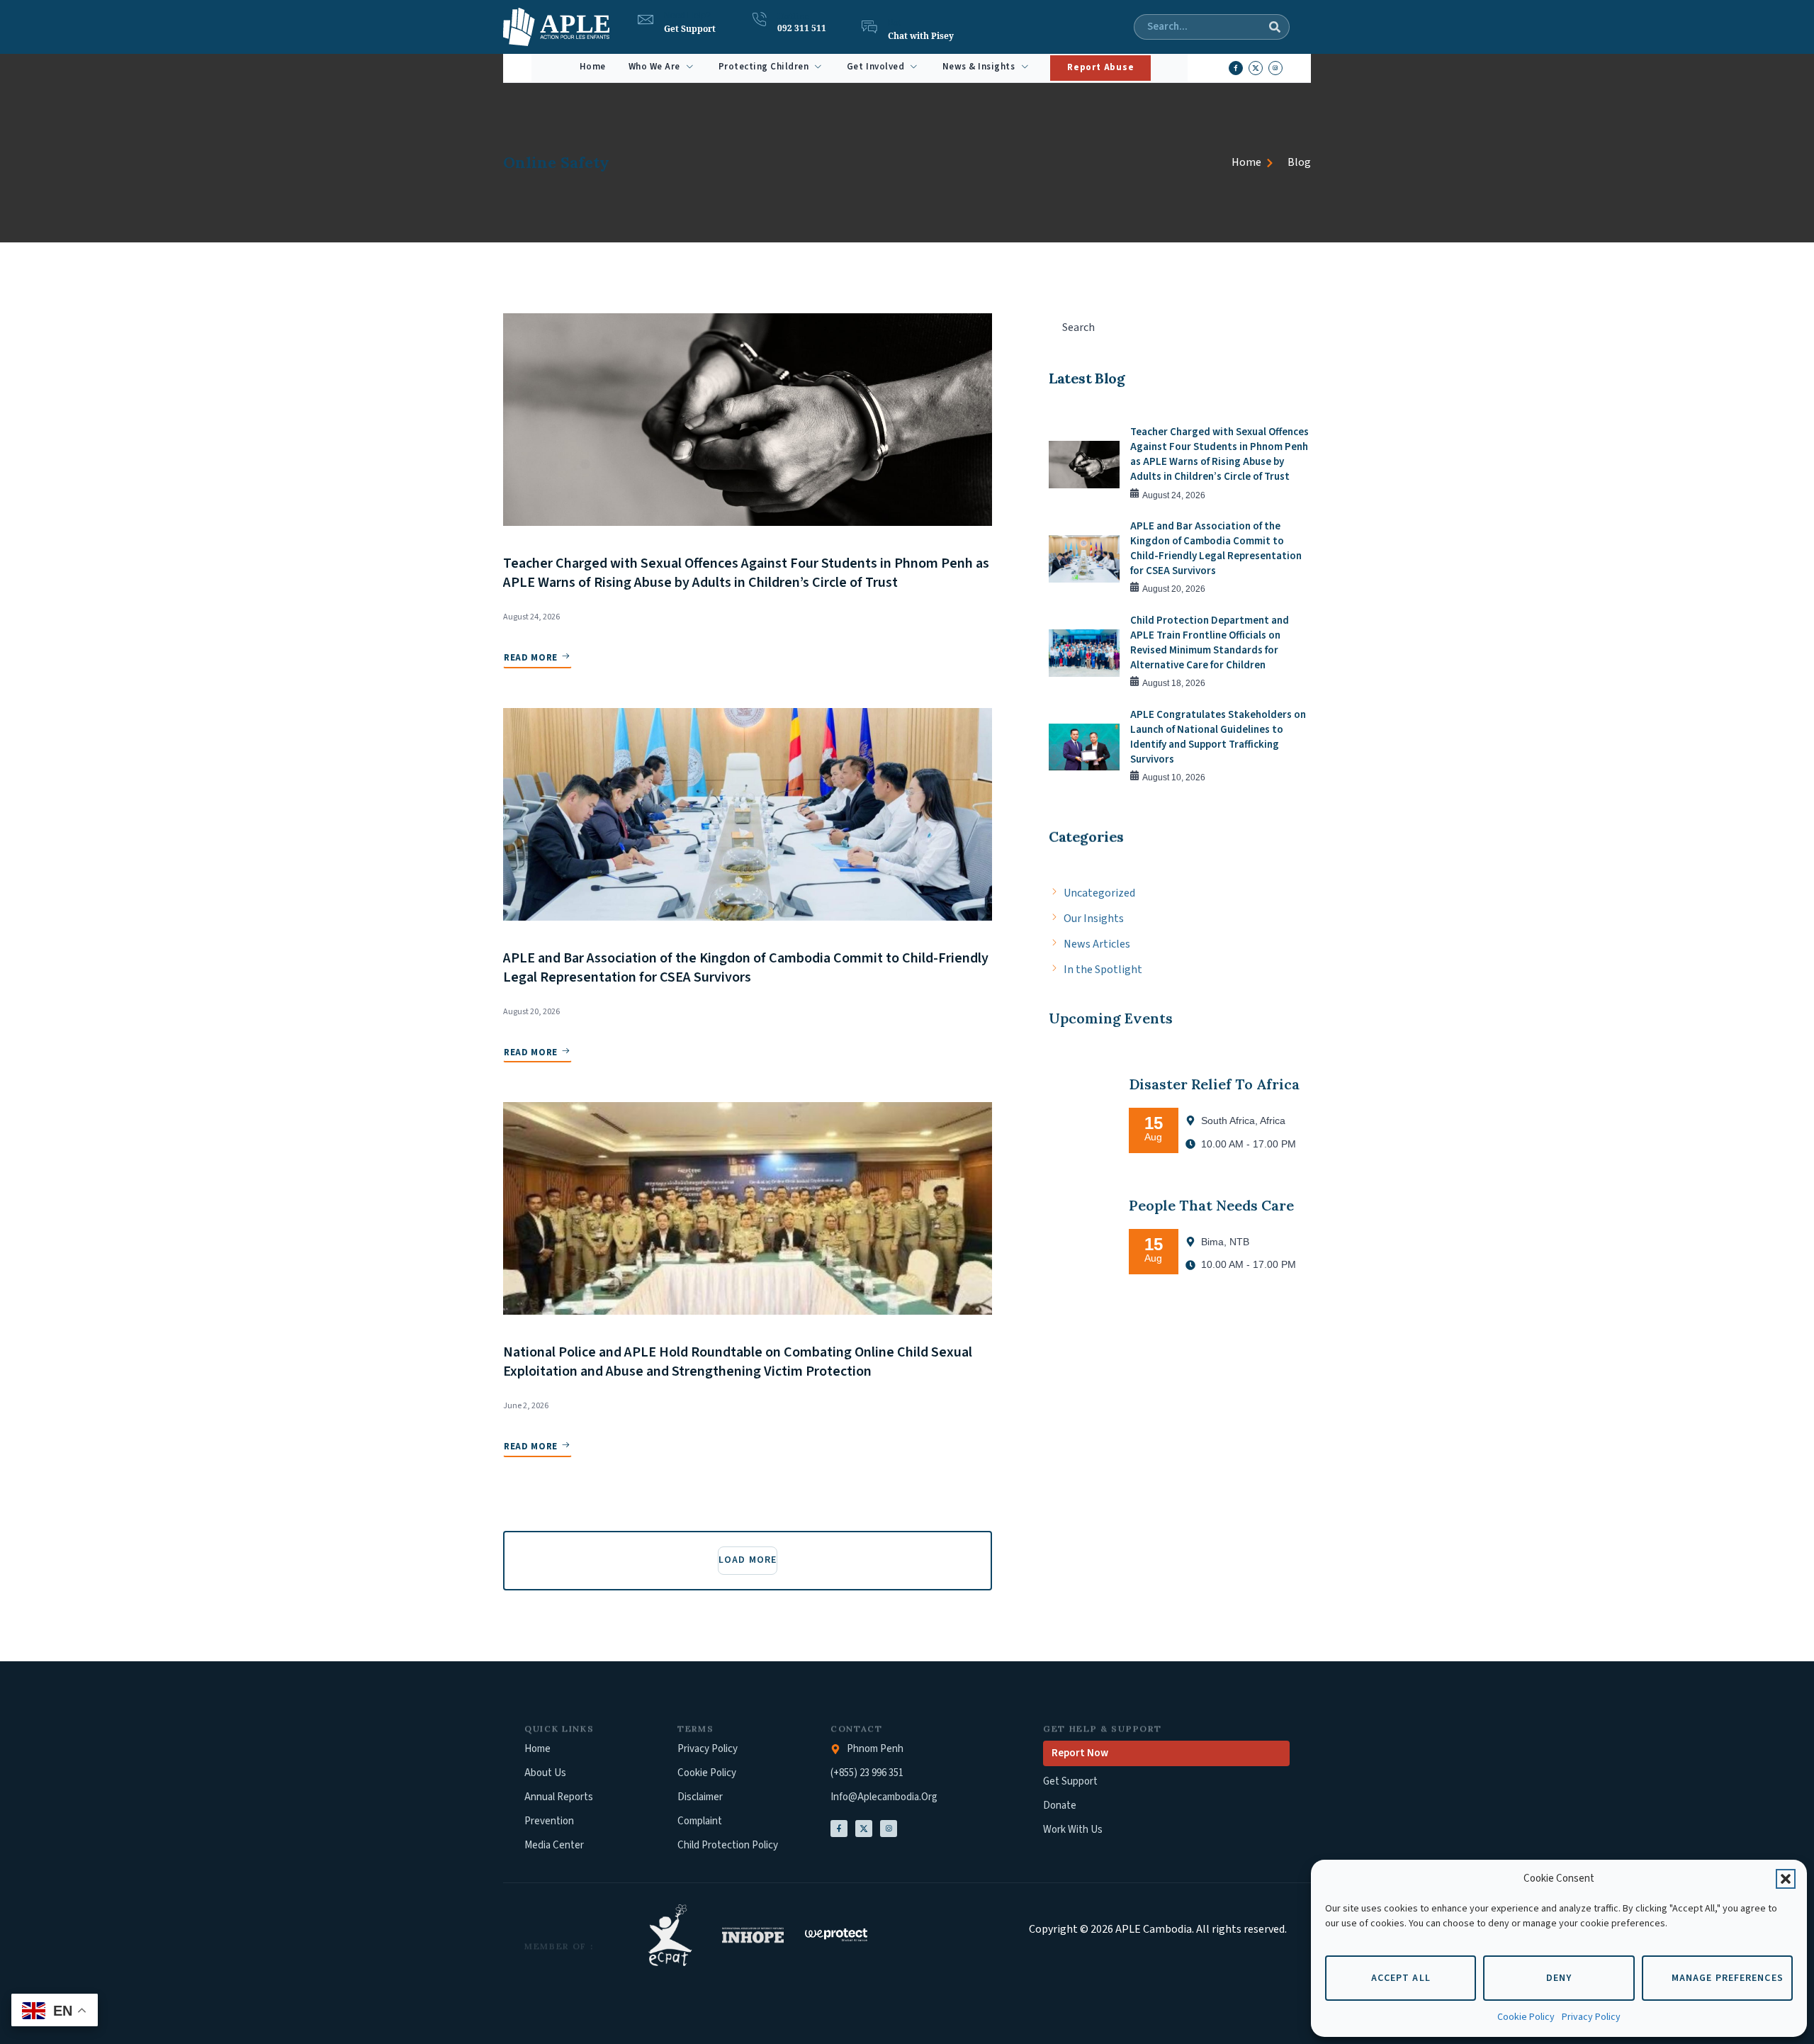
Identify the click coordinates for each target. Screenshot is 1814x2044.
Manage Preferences (1728, 1978)
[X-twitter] (1256, 68)
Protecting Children (764, 67)
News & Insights (979, 67)
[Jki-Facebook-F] (839, 1829)
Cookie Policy (1526, 2017)
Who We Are (654, 67)
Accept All (1401, 1978)
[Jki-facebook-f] (1236, 68)
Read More (531, 658)
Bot (894, 23)
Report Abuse (1100, 67)
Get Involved (875, 67)
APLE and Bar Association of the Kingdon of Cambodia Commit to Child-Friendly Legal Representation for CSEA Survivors (746, 968)
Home (593, 67)
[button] (1786, 1879)
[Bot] (869, 27)
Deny (1559, 1978)
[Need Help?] (646, 20)
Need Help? (687, 16)
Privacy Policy (1591, 2017)
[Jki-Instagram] (889, 1829)
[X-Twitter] (864, 1829)
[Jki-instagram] (1275, 68)
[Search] (1275, 27)
